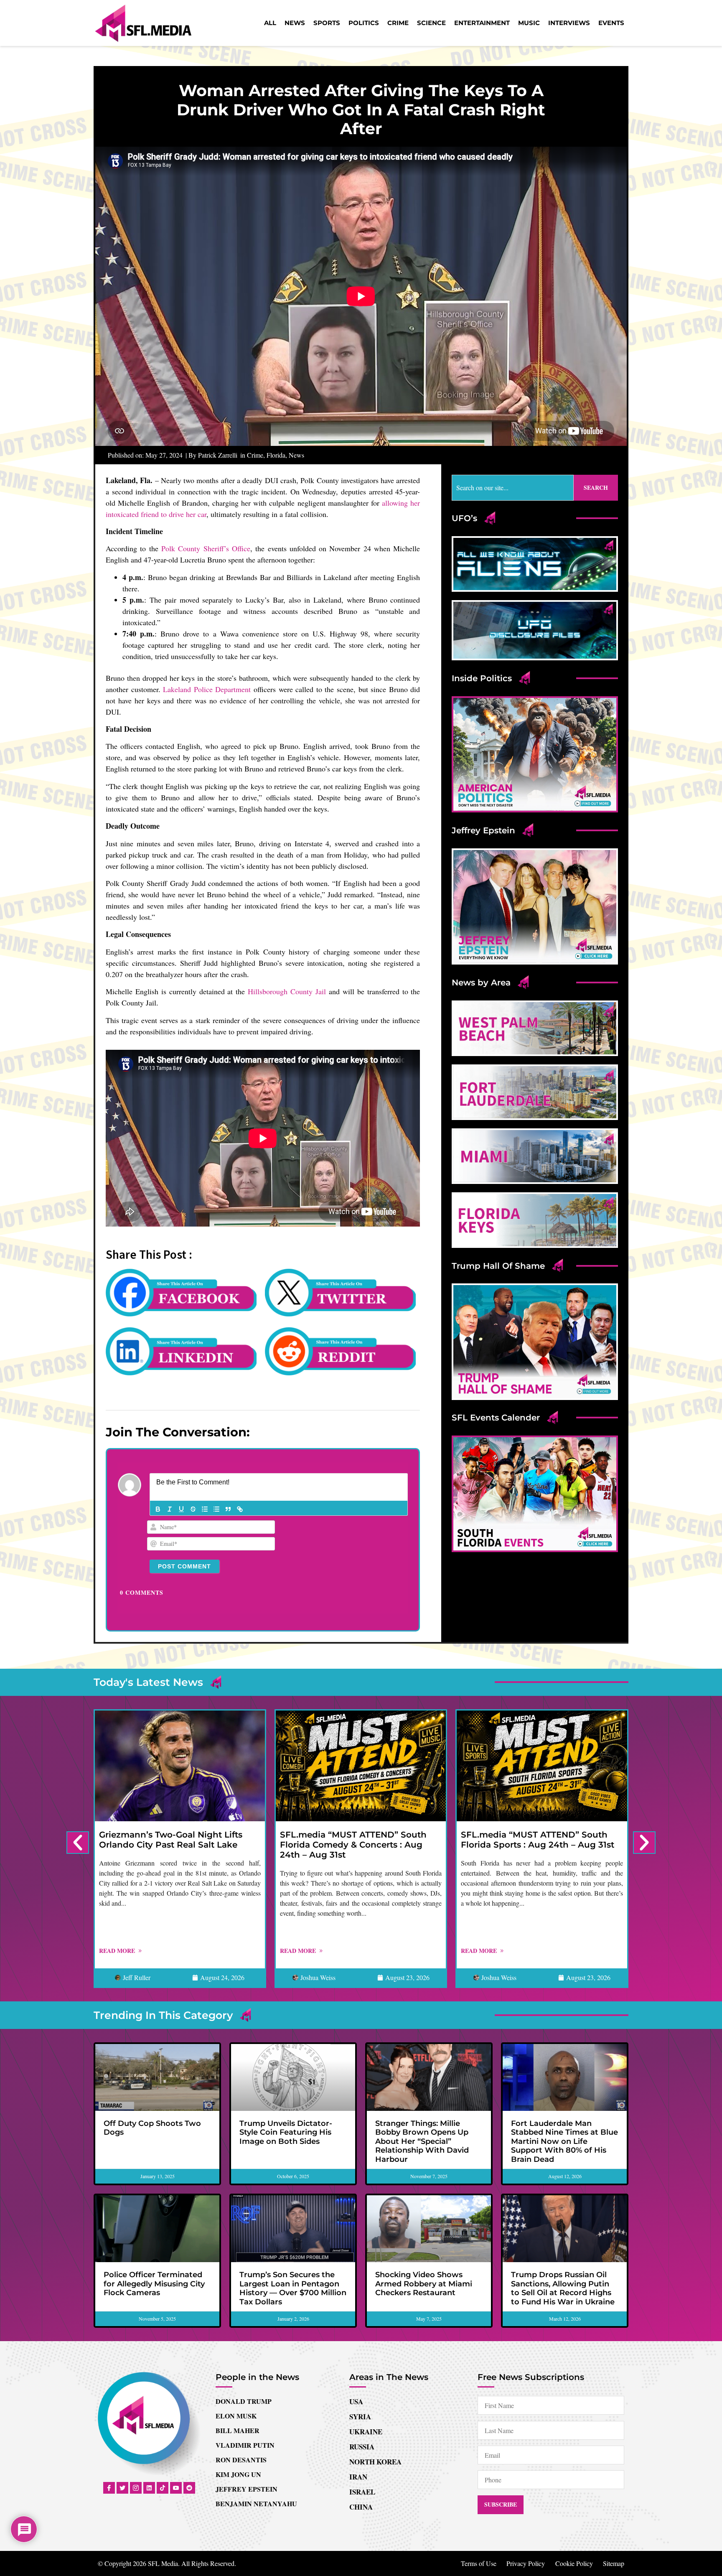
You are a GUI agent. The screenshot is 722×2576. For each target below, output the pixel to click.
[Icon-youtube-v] (176, 2488)
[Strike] (193, 1509)
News (295, 23)
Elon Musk (236, 2416)
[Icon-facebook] (109, 2488)
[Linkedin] (149, 2488)
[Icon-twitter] (122, 2488)
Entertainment (482, 23)
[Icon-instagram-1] (136, 2488)
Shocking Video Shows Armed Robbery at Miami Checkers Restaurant (424, 2284)
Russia (362, 2447)
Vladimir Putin (245, 2445)
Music (529, 23)
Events (611, 23)
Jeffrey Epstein (247, 2489)
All (270, 23)
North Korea (375, 2462)
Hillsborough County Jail (287, 991)
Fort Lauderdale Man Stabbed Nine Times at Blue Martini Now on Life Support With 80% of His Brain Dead (564, 2141)
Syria (360, 2417)
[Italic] (170, 1509)
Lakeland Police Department (207, 689)
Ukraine (366, 2432)
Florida (276, 455)
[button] (78, 1843)
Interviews (569, 23)
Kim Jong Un (238, 2474)
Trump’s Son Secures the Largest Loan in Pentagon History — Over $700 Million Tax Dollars (293, 2288)
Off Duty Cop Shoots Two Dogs (152, 2128)
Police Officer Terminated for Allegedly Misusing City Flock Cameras (154, 2284)
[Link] (240, 1509)
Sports (327, 23)
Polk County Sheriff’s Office (206, 548)
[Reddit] (189, 2488)
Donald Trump (244, 2401)
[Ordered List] (205, 1509)
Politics (364, 23)
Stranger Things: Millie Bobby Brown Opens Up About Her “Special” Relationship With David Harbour (422, 2141)
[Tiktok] (163, 2488)
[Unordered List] (216, 1509)
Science (431, 23)
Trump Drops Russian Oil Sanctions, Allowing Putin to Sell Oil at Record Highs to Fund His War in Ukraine (563, 2288)
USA (356, 2402)
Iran (358, 2477)
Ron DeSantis (241, 2460)
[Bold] (158, 1509)
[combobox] (513, 488)
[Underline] (181, 1509)
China (361, 2507)
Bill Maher (238, 2430)
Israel (362, 2492)
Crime (398, 23)
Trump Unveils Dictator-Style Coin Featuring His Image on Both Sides (286, 2132)
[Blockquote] (228, 1509)
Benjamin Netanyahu (256, 2503)
